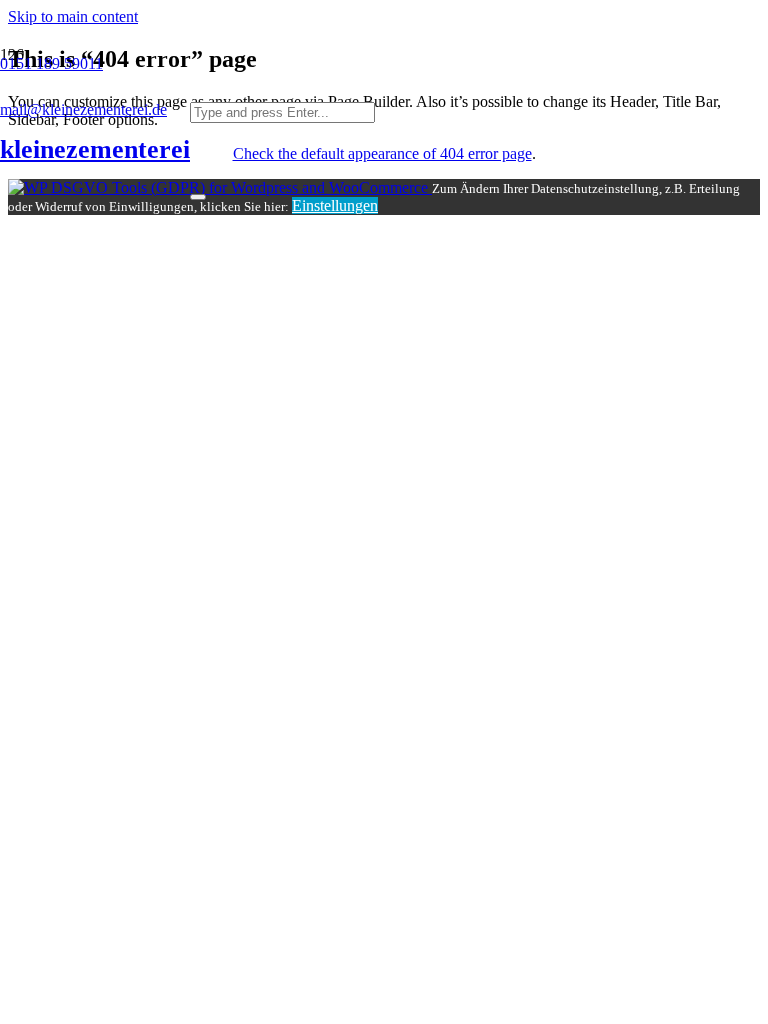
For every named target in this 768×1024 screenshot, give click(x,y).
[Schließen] (198, 197)
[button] (73, 16)
